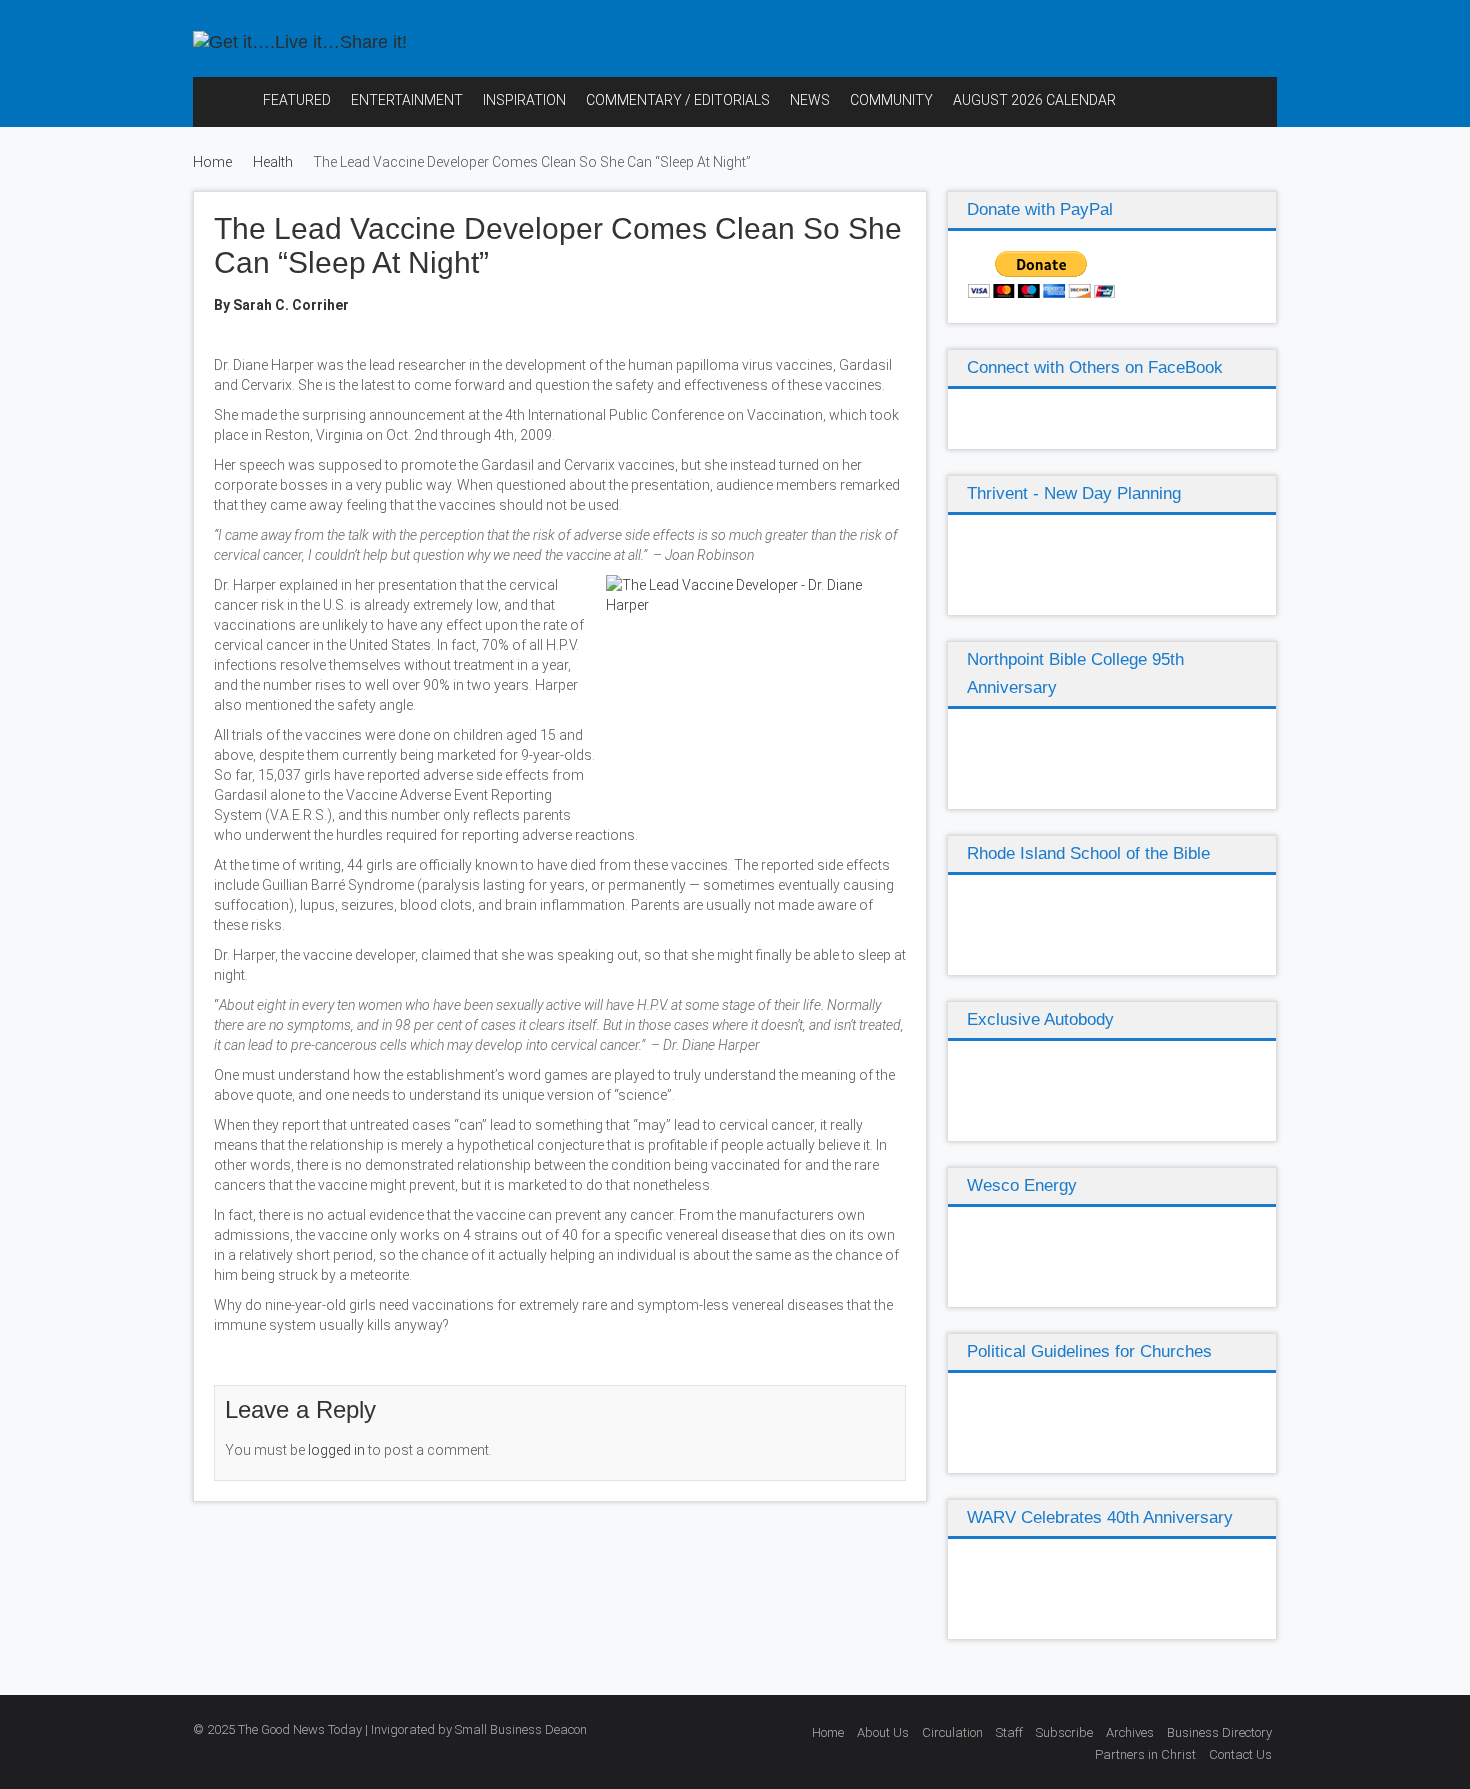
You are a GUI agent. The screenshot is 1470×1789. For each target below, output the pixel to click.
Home (212, 162)
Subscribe (1064, 1732)
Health (273, 162)
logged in (336, 1450)
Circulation (952, 1732)
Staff (1009, 1732)
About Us (883, 1732)
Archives (1130, 1732)
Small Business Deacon (521, 1729)
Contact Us (1240, 1754)
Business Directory (1219, 1732)
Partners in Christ (1145, 1754)
